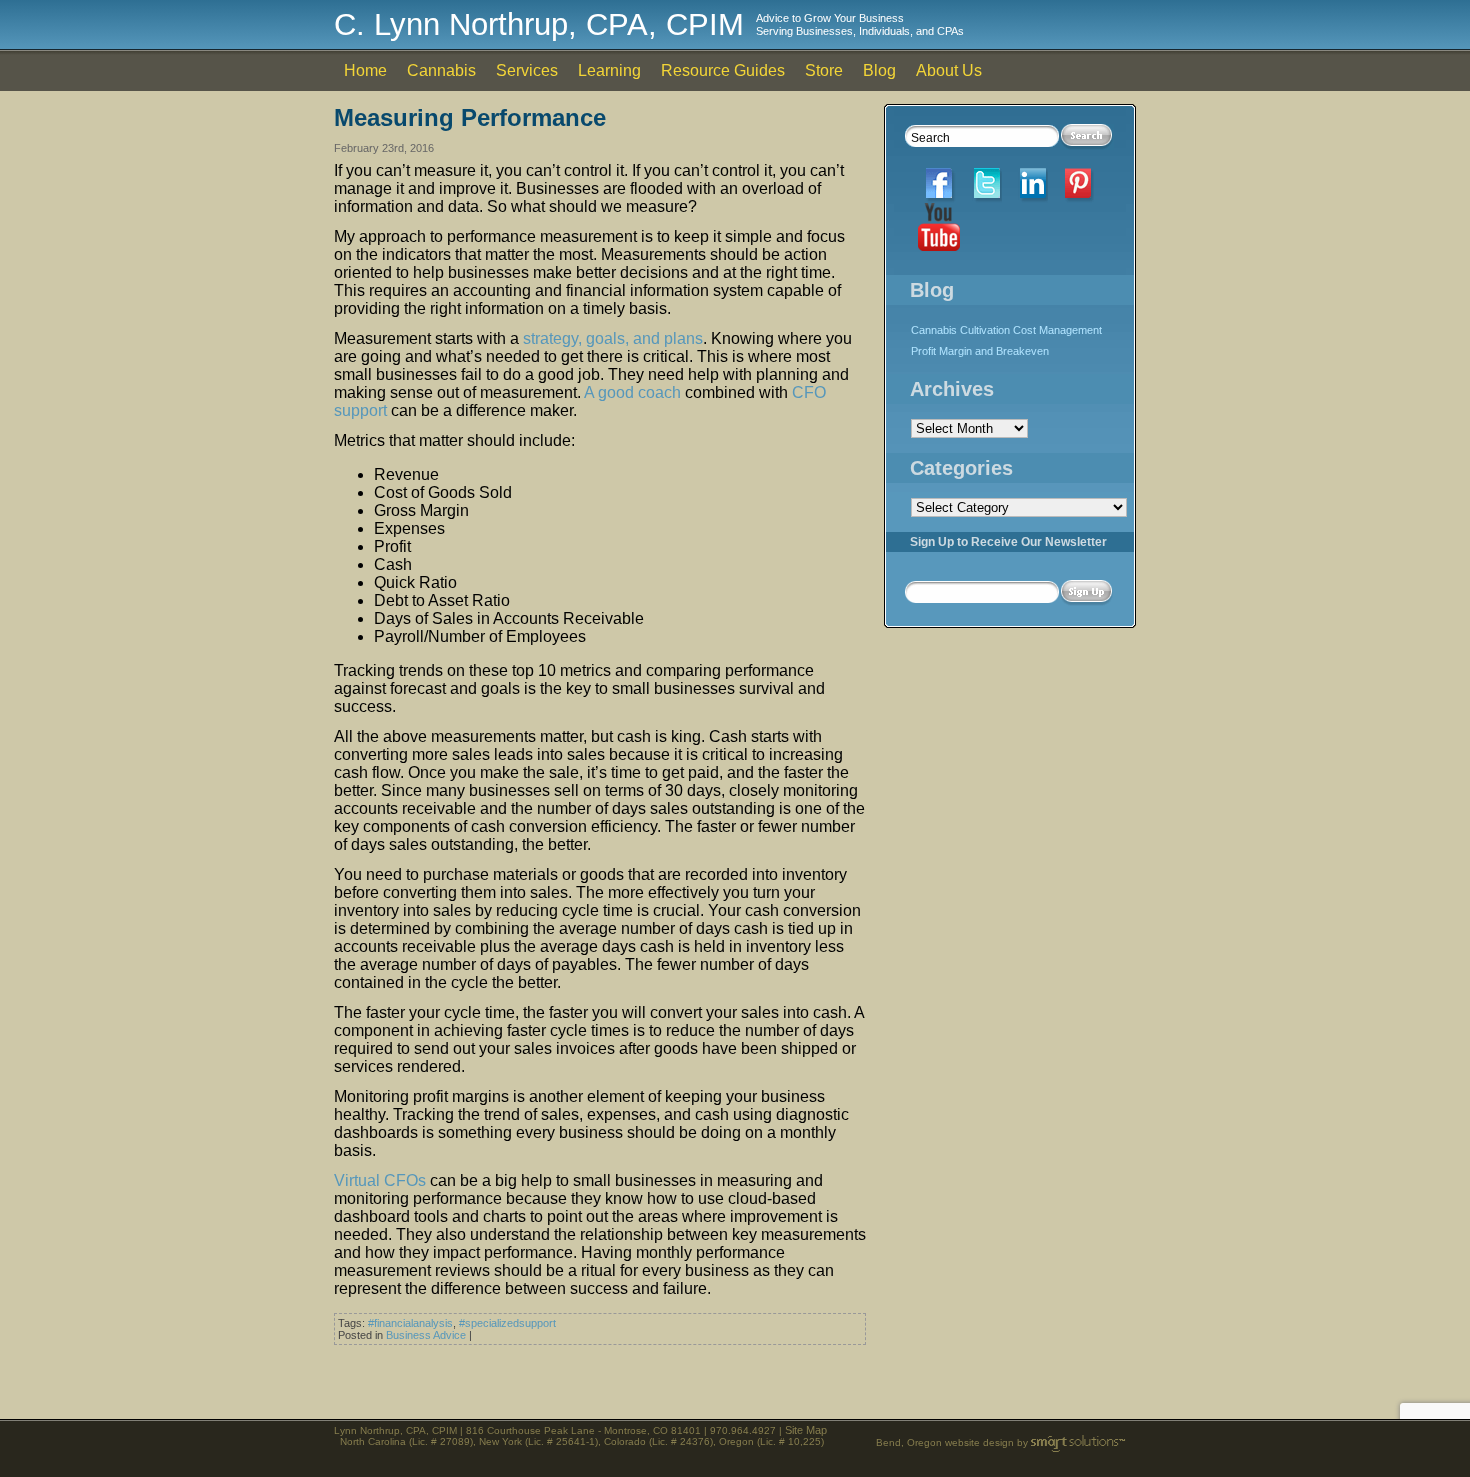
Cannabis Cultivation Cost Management (1006, 330)
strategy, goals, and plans (613, 338)
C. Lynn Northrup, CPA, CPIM (539, 24)
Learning (609, 70)
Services (527, 70)
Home (365, 70)
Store (824, 70)
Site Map (806, 1430)
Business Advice (426, 1335)
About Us (949, 70)
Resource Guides (723, 70)
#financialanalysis (410, 1323)
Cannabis (441, 70)
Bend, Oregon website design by (953, 1442)
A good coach (632, 392)
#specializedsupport (507, 1323)
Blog (879, 70)
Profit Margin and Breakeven (980, 351)
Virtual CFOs (380, 1180)
